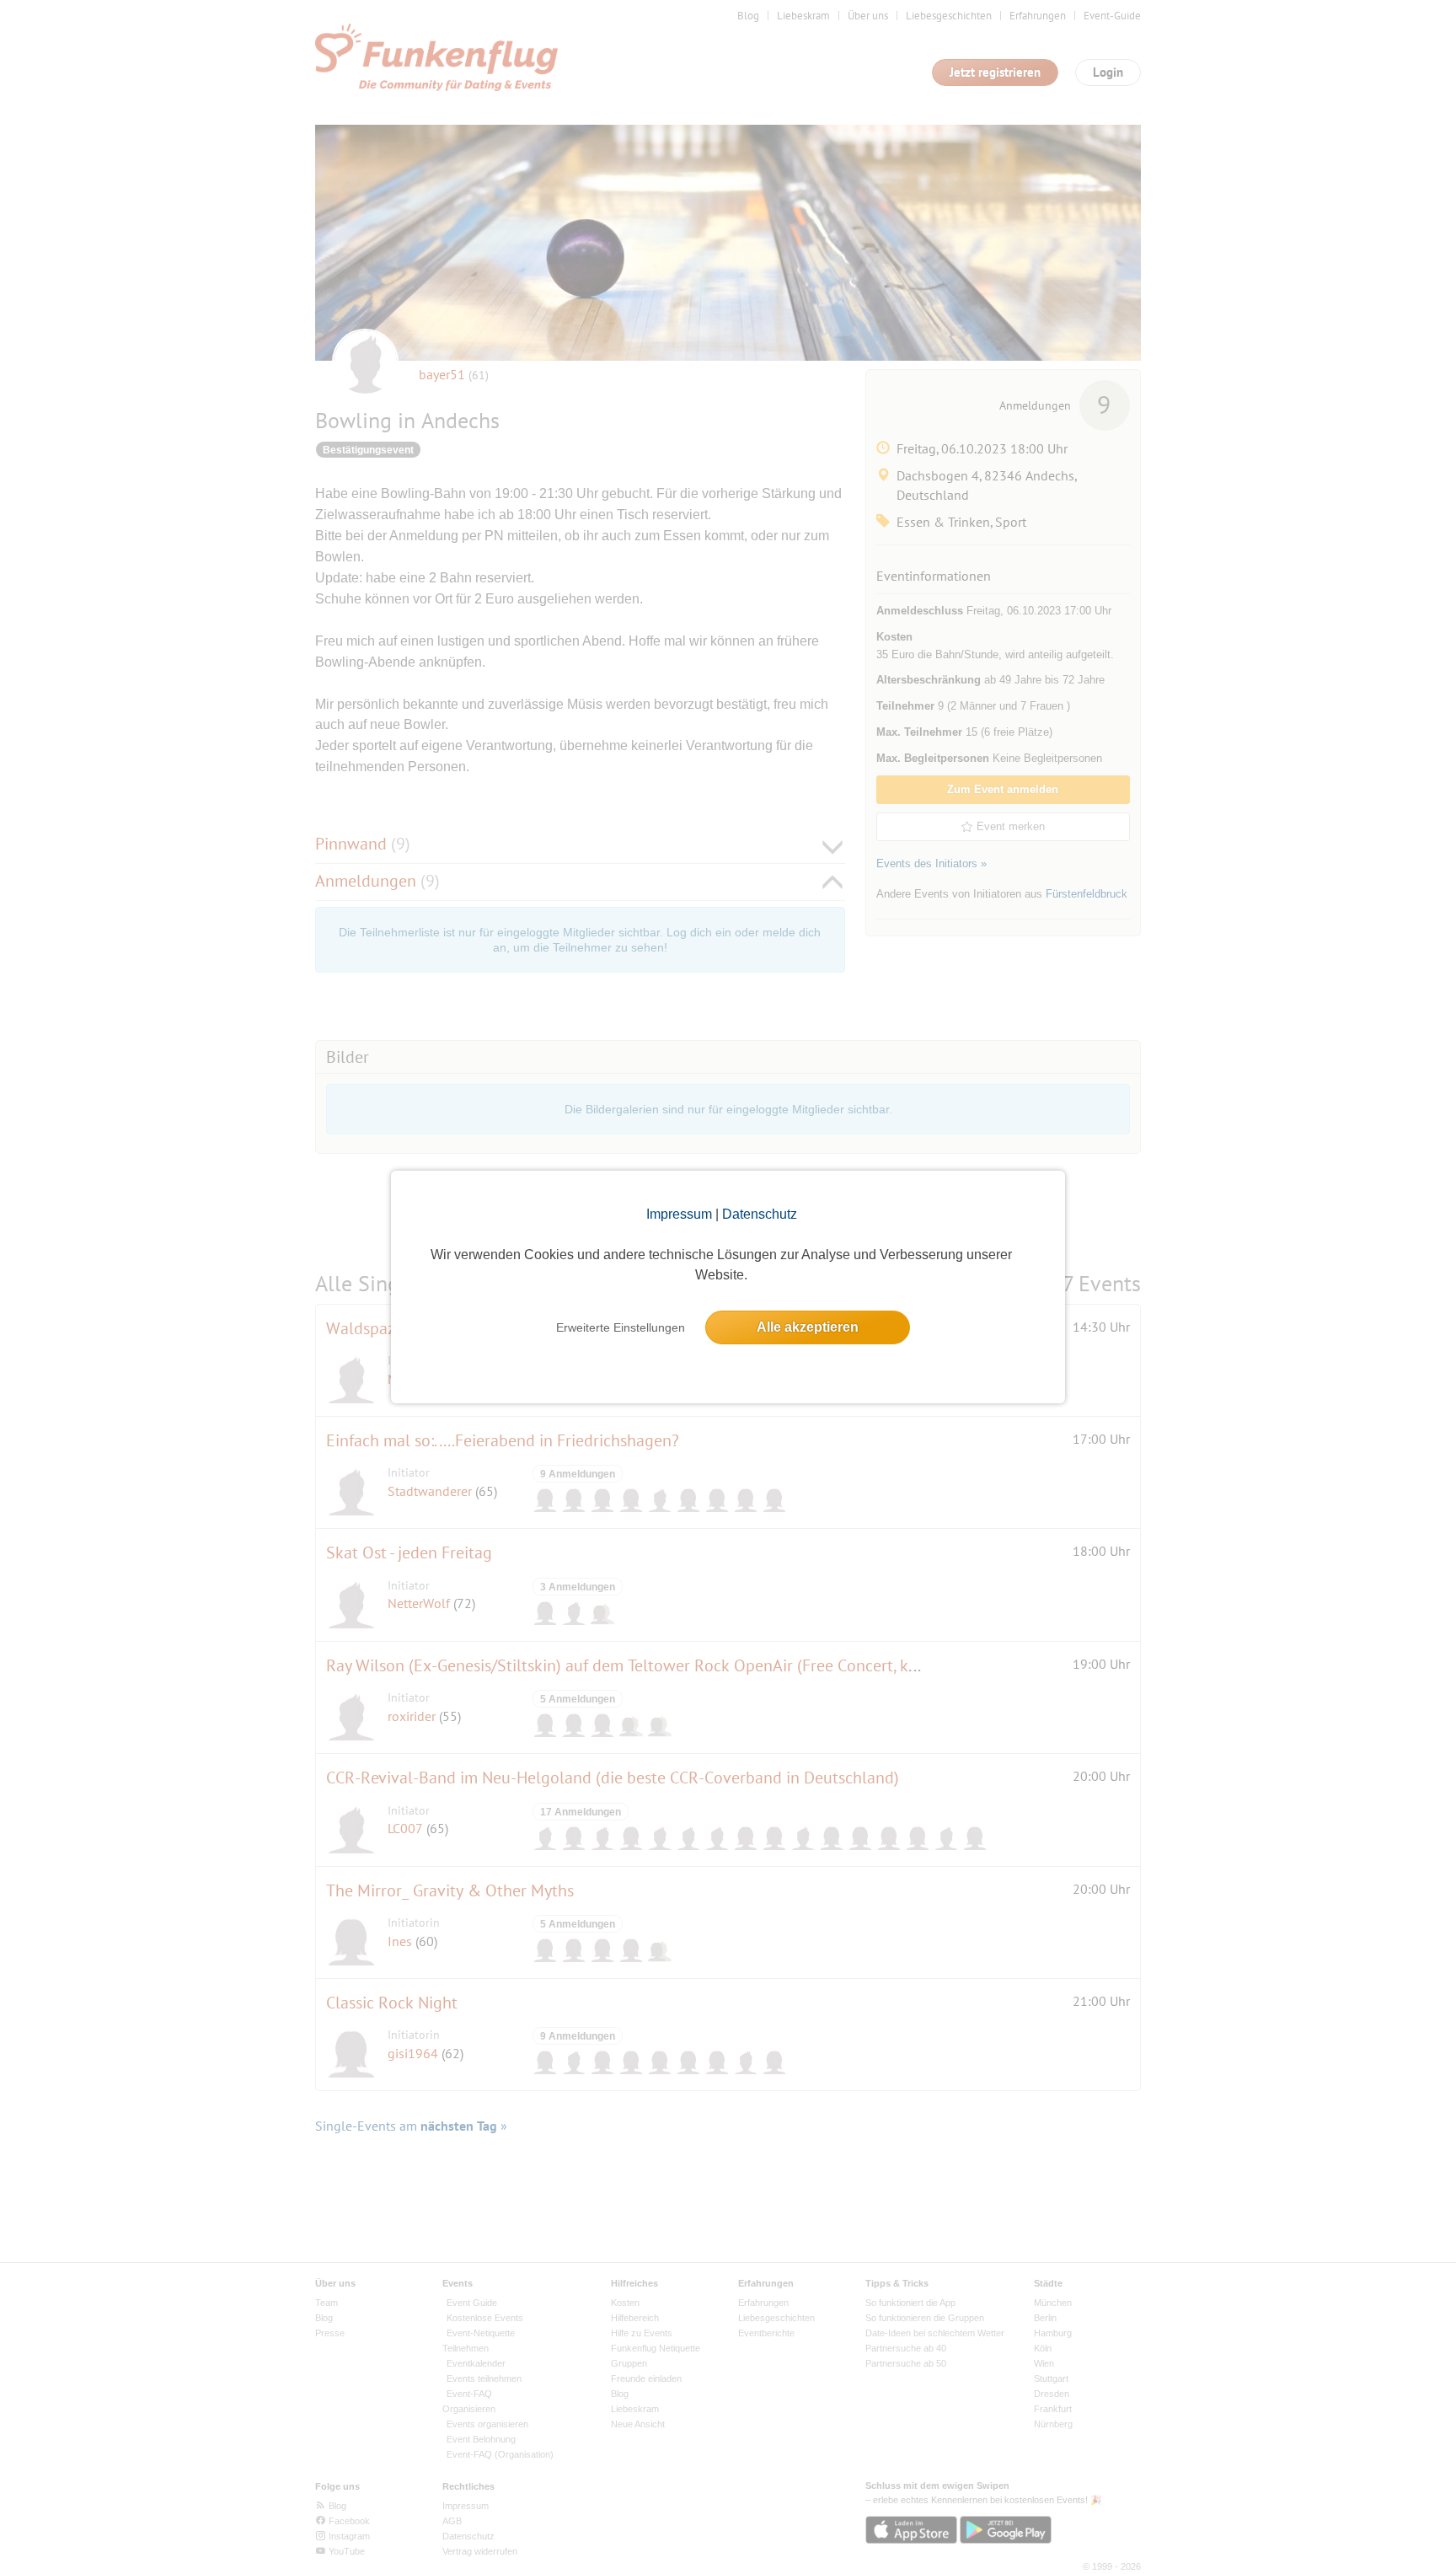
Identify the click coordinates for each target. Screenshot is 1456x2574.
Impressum (679, 1214)
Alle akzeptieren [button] (808, 1327)
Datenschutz (760, 1214)
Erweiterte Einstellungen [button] (621, 1327)
